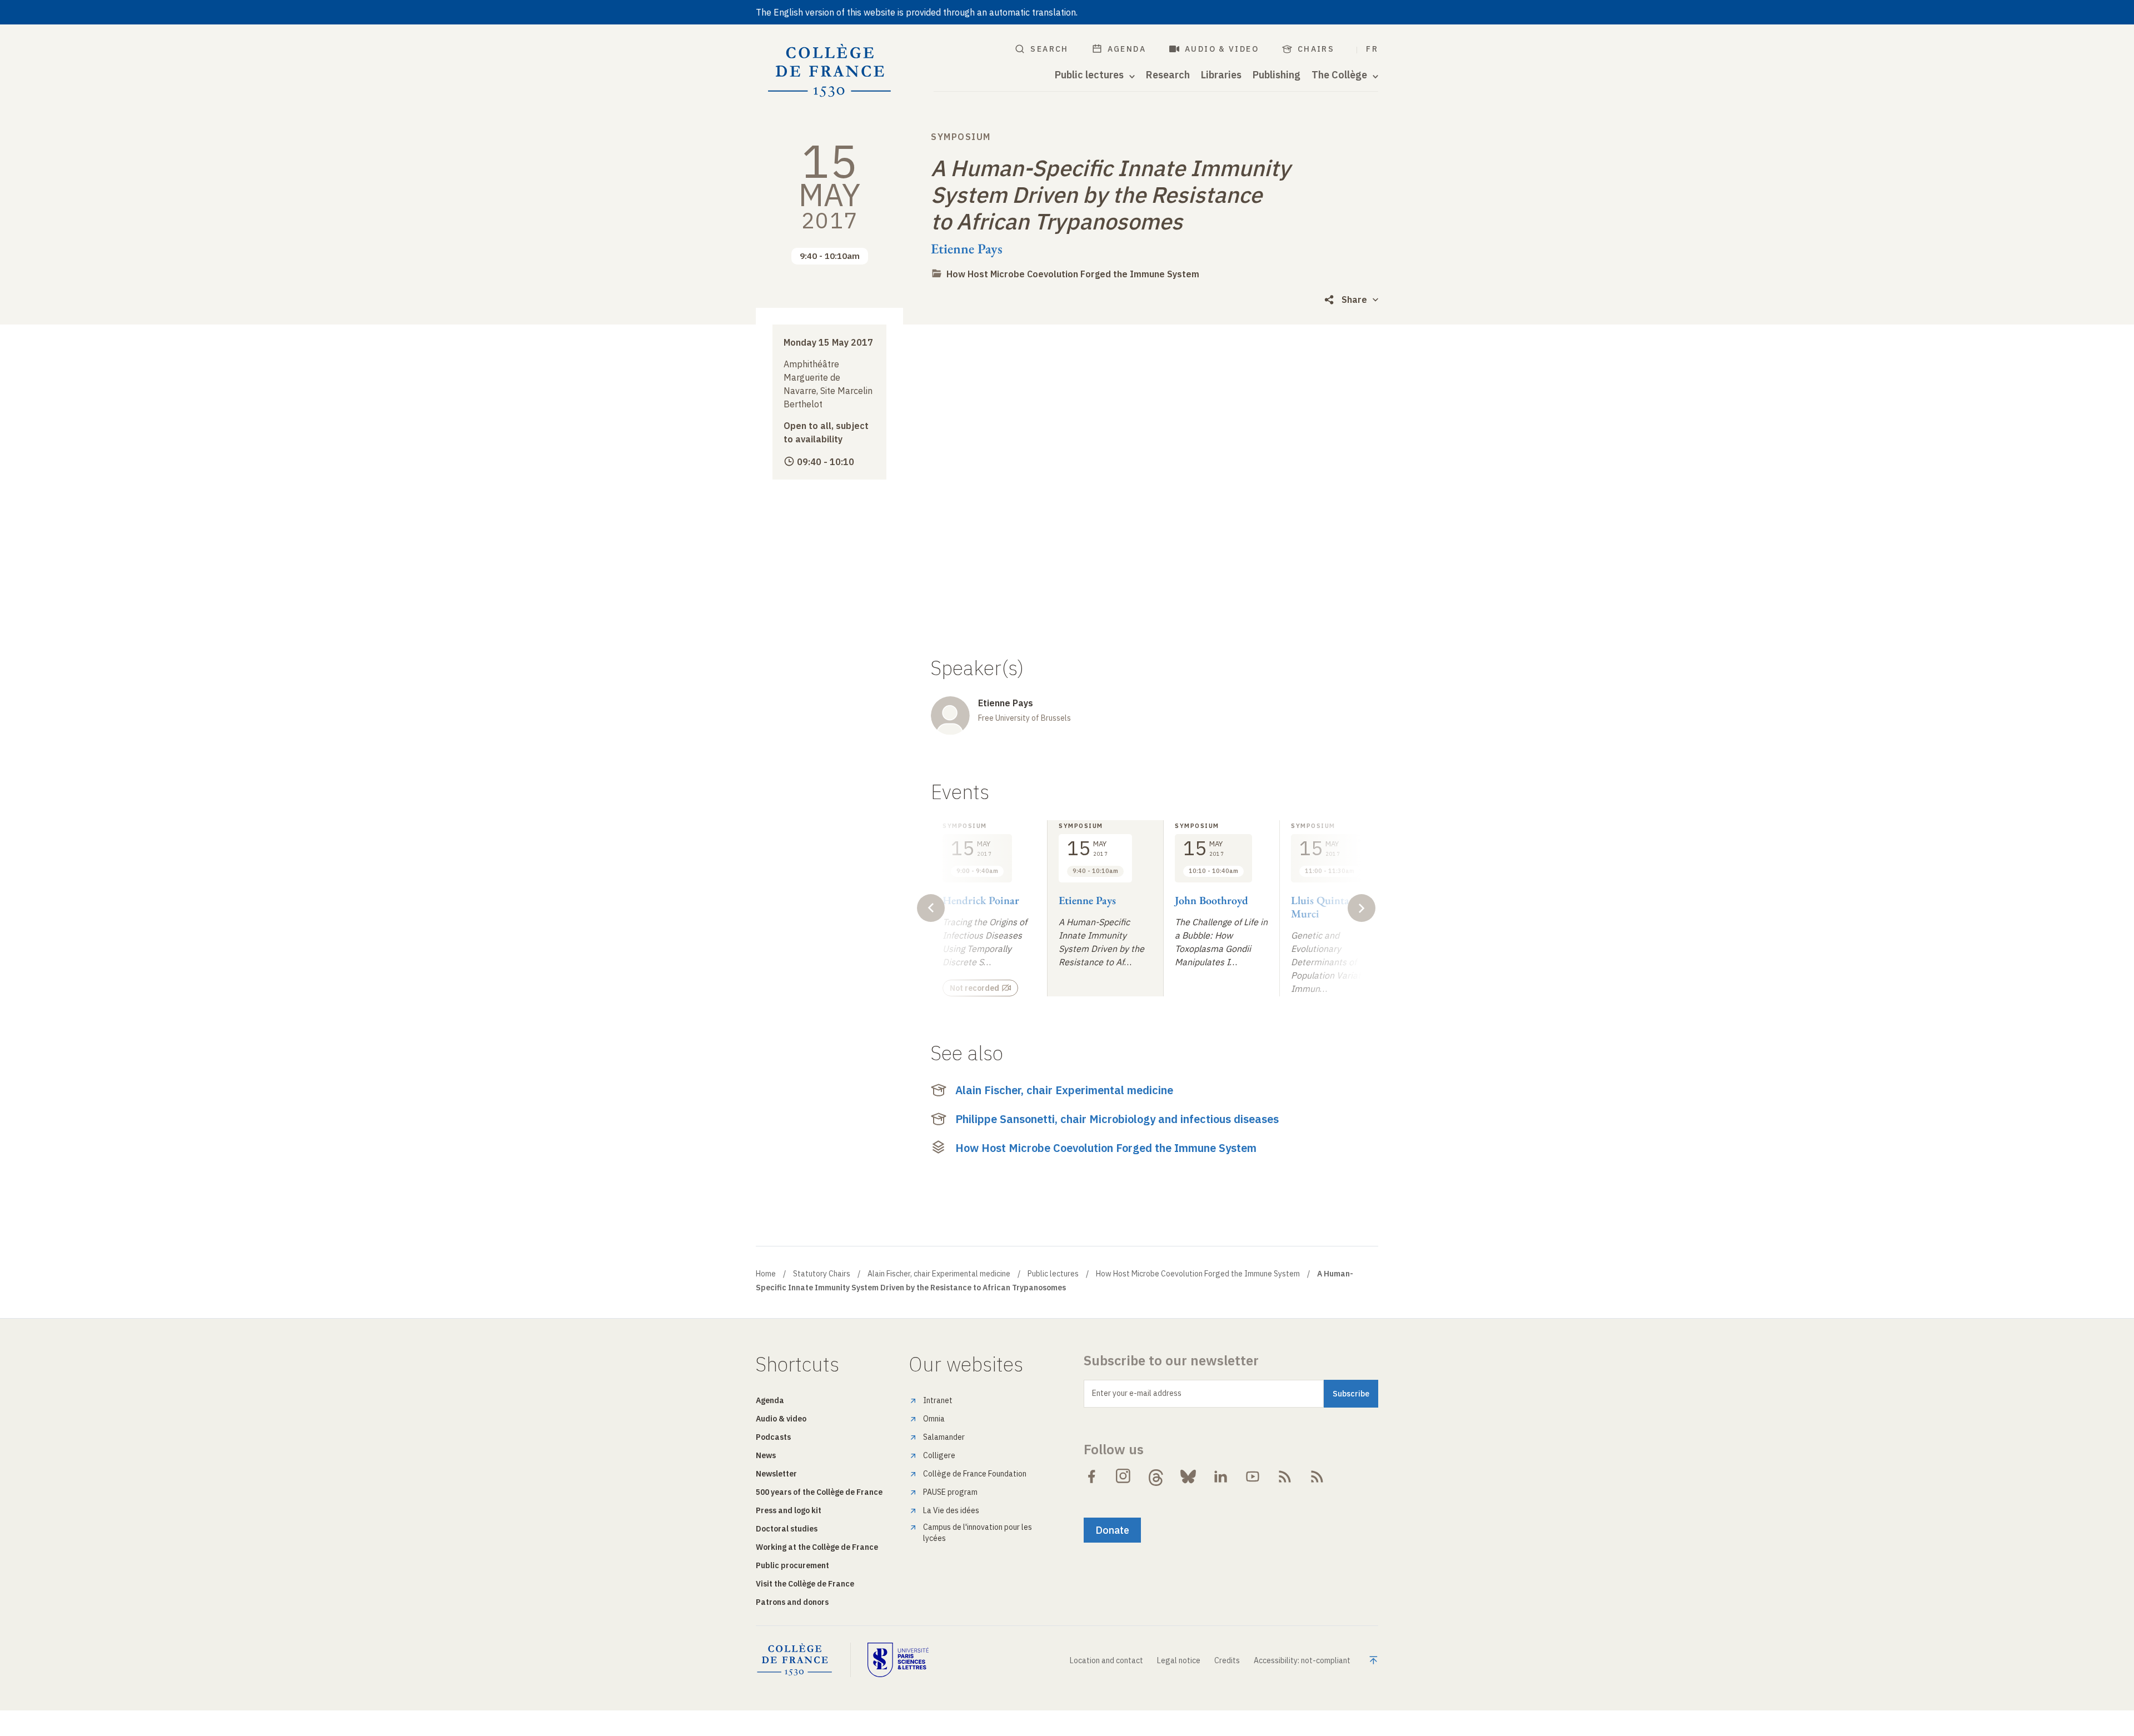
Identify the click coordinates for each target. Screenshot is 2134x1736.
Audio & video (1222, 49)
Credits (1227, 1660)
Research (1168, 75)
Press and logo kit (789, 1510)
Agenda (1127, 49)
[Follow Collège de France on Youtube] (1253, 1476)
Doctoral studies (787, 1529)
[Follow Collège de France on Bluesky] (1188, 1476)
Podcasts (773, 1437)
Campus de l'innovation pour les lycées (978, 1533)
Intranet (938, 1400)
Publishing (1277, 75)
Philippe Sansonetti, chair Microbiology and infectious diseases (1117, 1119)
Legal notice (1179, 1660)
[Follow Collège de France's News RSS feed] (1285, 1476)
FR (1372, 49)
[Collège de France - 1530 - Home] (830, 71)
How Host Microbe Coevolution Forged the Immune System (1073, 274)
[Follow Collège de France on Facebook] (1091, 1476)
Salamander (944, 1437)
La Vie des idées (951, 1510)
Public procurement (792, 1565)
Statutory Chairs (822, 1274)
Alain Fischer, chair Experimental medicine (1064, 1090)
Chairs (1316, 49)
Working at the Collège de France (817, 1547)
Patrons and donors (792, 1602)
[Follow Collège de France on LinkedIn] (1220, 1476)
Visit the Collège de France (805, 1584)
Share (1354, 300)
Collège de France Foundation (975, 1474)
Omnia (934, 1419)
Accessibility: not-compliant (1302, 1660)
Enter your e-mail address (1137, 1393)
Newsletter (776, 1474)
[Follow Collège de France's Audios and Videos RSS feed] (1317, 1476)
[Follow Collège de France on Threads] (1156, 1476)
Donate (1112, 1530)
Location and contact (1106, 1660)
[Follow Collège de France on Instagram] (1124, 1476)
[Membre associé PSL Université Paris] (898, 1660)
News (766, 1455)
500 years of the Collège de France (819, 1492)
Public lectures (1053, 1274)
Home (766, 1274)
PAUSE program (950, 1492)
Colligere (939, 1455)
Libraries (1221, 75)
